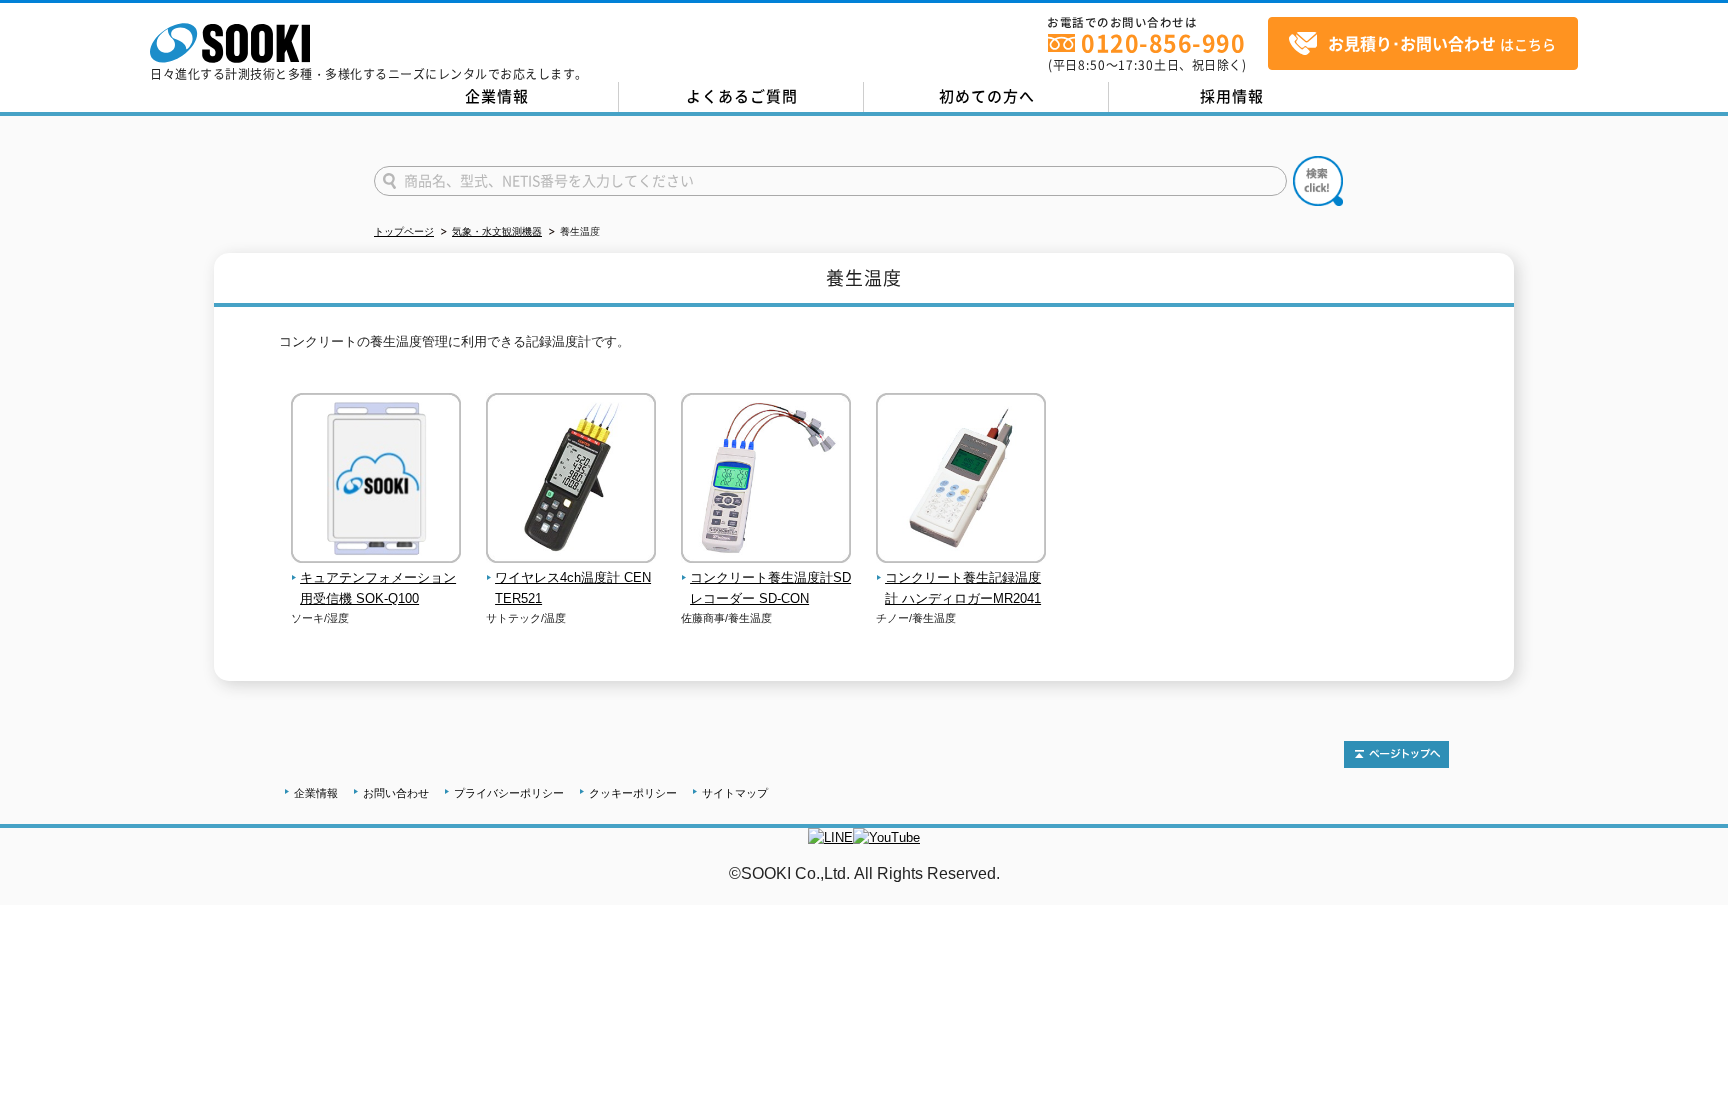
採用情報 (1232, 96)
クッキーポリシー (633, 793)
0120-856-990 (1163, 42)
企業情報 (497, 96)
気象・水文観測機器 (497, 231)
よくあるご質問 (742, 96)
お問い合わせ (396, 793)
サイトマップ (735, 793)
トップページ (404, 231)
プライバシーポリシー (509, 793)
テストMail (1689, 894)
